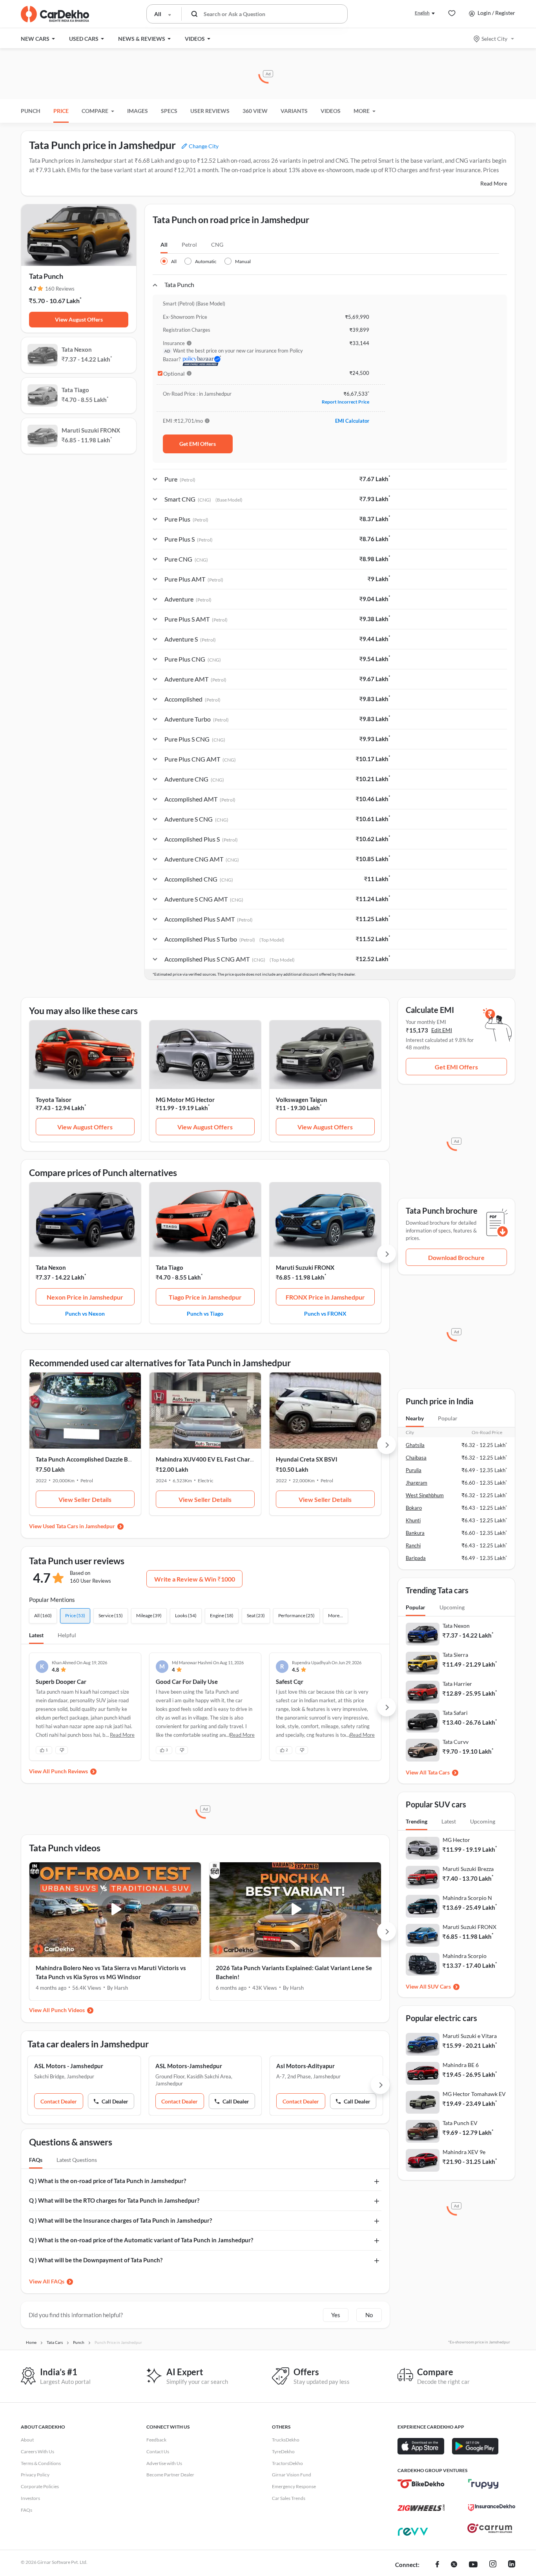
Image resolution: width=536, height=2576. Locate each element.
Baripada (416, 1558)
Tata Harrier (457, 1684)
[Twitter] (454, 2565)
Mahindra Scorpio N (467, 1898)
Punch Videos (68, 2010)
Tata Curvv (456, 1742)
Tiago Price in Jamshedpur (205, 1297)
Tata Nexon (51, 1267)
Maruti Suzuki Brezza (468, 1869)
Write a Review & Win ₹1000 (195, 1579)
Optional (174, 374)
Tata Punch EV (460, 2123)
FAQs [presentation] (36, 2160)
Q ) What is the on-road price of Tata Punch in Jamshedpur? (108, 2181)
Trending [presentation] (417, 1821)
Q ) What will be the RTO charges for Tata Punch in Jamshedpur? (114, 2200)
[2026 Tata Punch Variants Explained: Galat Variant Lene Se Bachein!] (295, 1910)
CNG (217, 245)
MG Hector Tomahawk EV (474, 2094)
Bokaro (414, 1508)
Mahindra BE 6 (461, 2065)
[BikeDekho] (421, 2484)
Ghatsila (415, 1445)
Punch (31, 111)
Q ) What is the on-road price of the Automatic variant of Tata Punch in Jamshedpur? (141, 2240)
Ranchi (413, 1545)
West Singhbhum (425, 1495)
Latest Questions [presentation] (77, 2160)
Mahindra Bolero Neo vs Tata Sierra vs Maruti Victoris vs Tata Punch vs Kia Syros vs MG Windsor (111, 1972)
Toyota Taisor (54, 1100)
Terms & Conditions (41, 2463)
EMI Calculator (352, 421)
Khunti (413, 1520)
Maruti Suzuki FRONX (305, 1267)
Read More (494, 183)
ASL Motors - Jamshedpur (69, 2066)
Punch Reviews (69, 1771)
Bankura (415, 1533)
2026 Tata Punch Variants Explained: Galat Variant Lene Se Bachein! (294, 1972)
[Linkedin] (512, 2565)
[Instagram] (493, 2565)
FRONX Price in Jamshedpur (325, 1297)
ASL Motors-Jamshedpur (189, 2066)
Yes (336, 2315)
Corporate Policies (40, 2486)
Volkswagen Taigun (302, 1100)
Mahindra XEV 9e (464, 2152)
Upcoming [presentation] (452, 1607)
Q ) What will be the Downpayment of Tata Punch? (96, 2260)
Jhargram (417, 1483)
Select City (494, 39)
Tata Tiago (170, 1267)
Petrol (189, 245)
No (369, 2315)
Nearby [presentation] (415, 1418)
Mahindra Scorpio (465, 1956)
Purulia (414, 1470)
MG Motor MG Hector (185, 1100)
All (164, 245)
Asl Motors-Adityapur (305, 2066)
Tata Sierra (455, 1655)
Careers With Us (37, 2451)
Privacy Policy (35, 2475)
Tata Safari (455, 1713)
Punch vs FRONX (325, 1313)
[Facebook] (437, 2565)
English (422, 13)
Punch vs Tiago (205, 1313)
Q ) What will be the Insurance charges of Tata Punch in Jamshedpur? (120, 2220)
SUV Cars (439, 1986)
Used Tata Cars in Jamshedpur (79, 1526)
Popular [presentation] (448, 1418)
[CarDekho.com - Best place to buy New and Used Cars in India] (55, 14)
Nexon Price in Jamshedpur (85, 1297)
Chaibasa (416, 1458)
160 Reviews (60, 289)
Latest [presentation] (449, 1821)
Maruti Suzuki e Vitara (470, 2036)
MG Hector (456, 1840)
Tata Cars (439, 1772)
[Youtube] (473, 2565)
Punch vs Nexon (85, 1313)
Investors (30, 2498)
